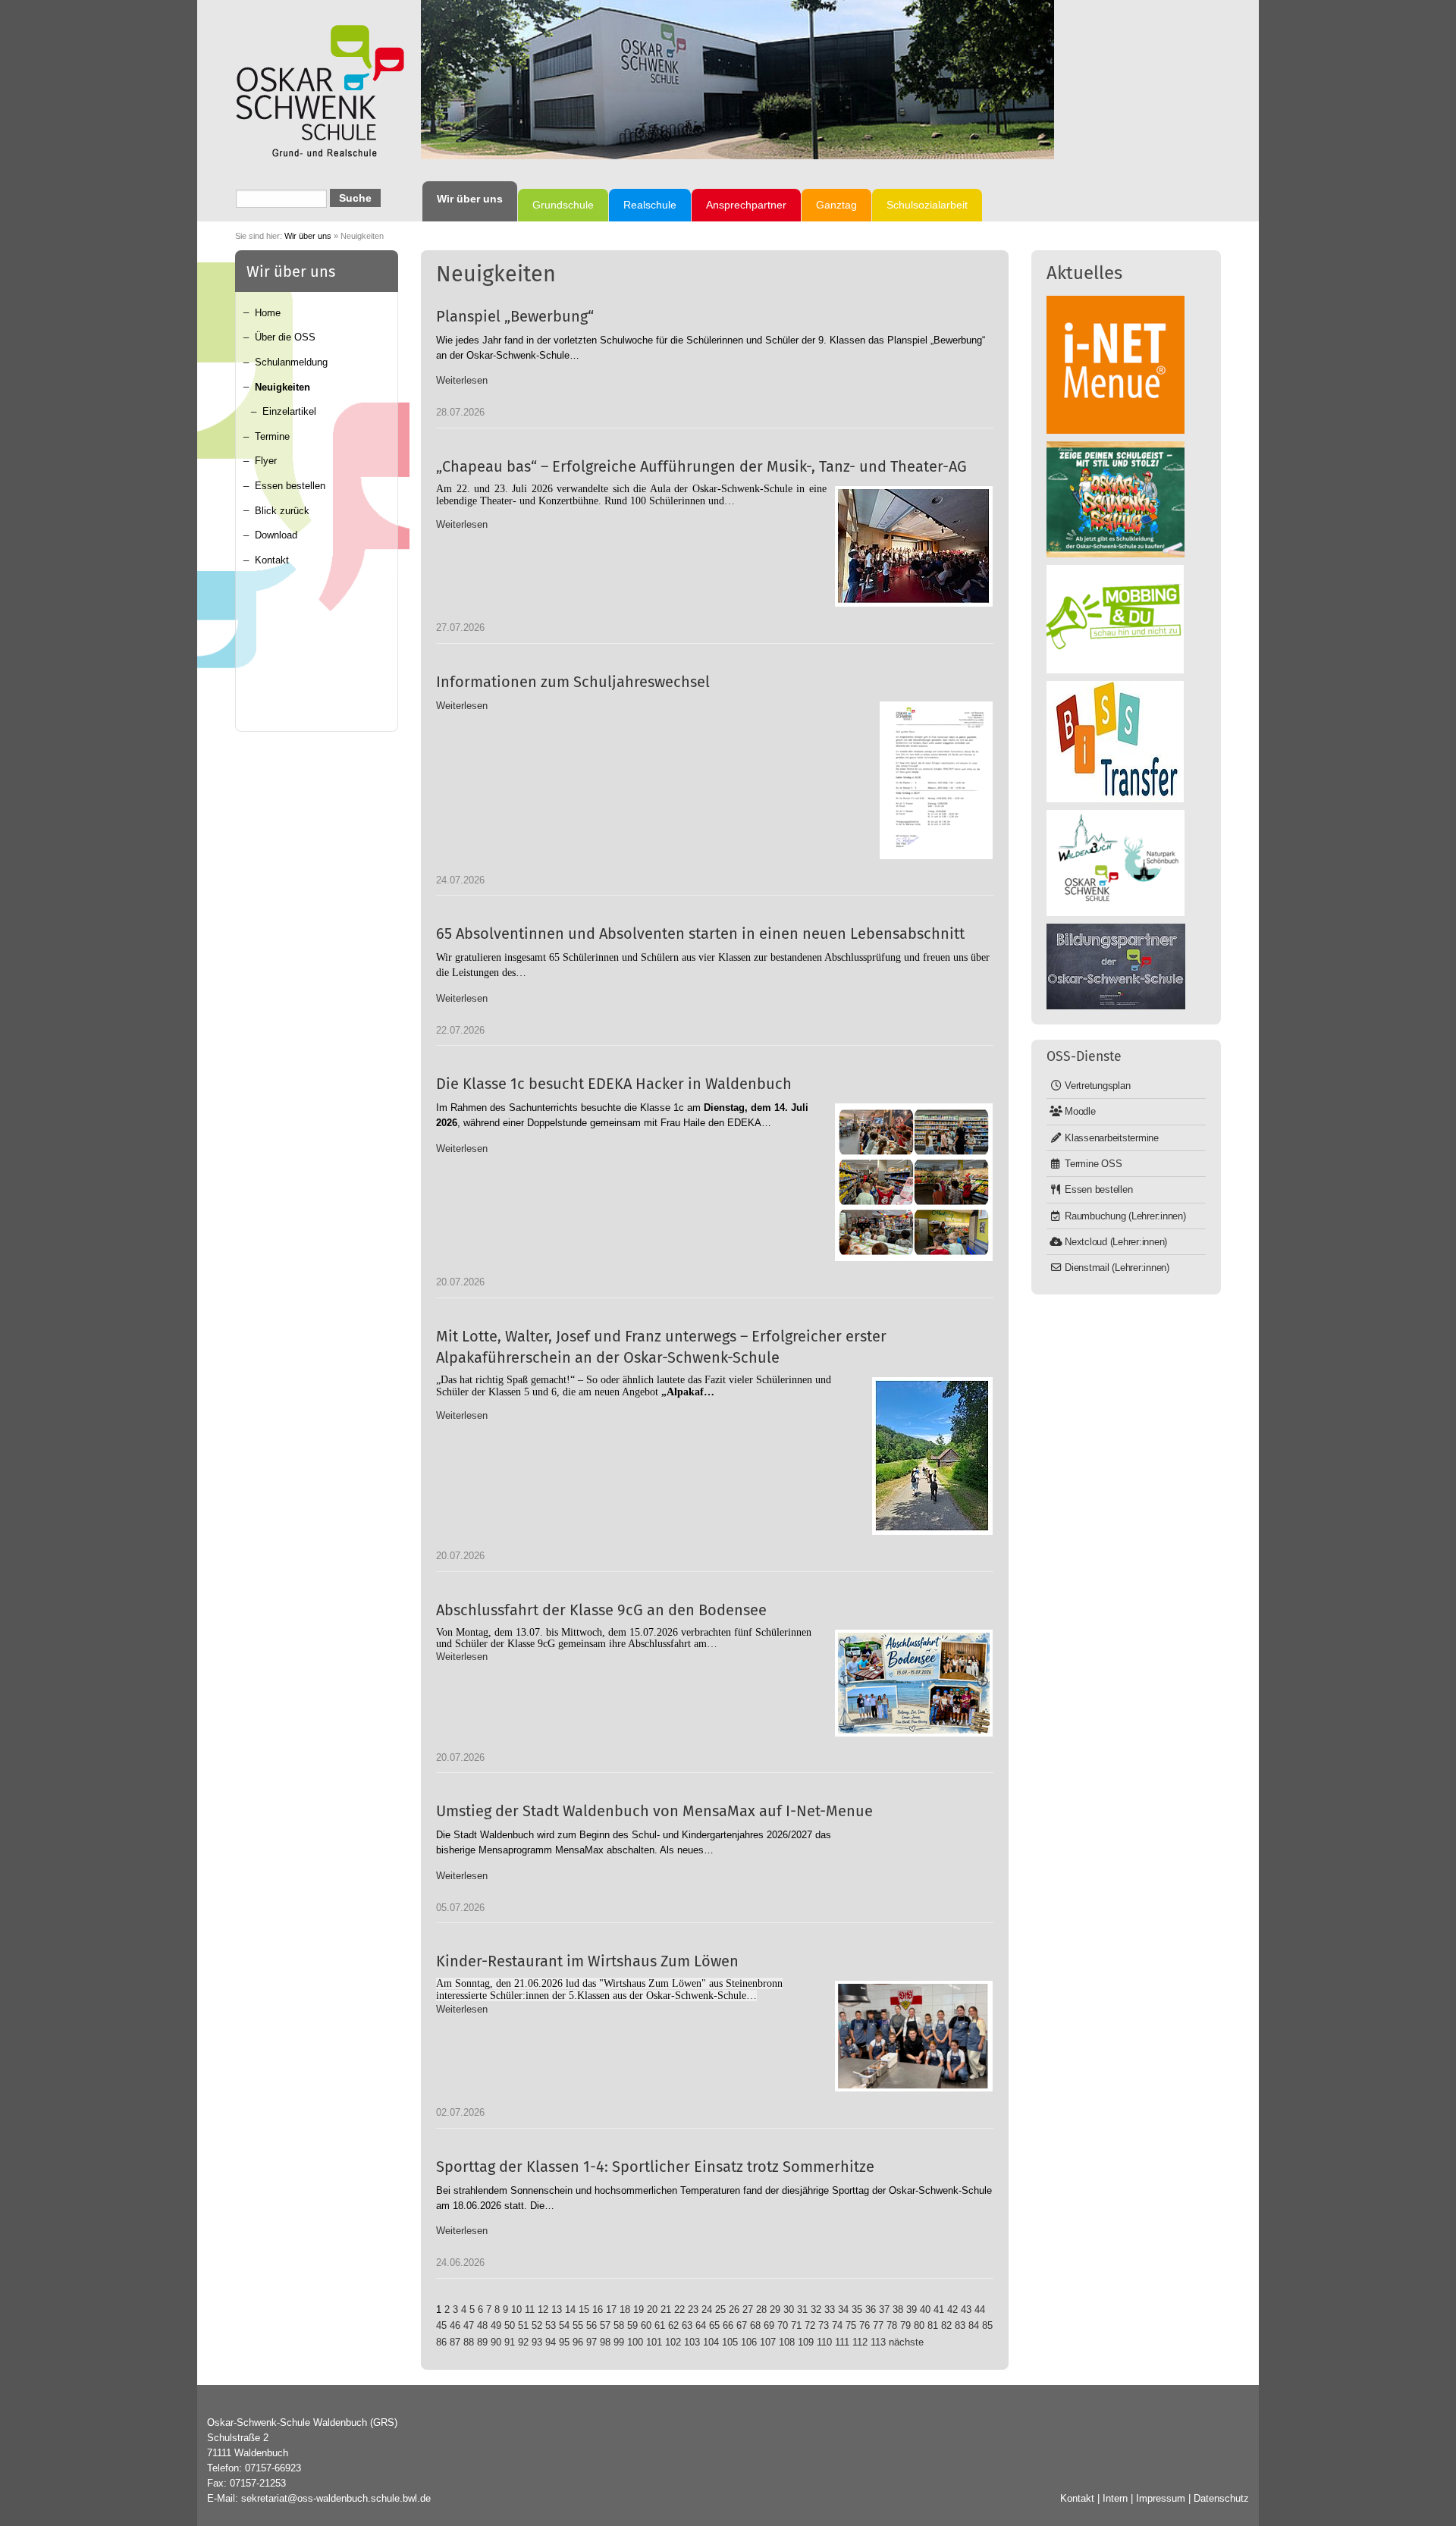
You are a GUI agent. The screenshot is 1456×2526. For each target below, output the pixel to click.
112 (860, 2342)
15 (584, 2309)
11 (530, 2309)
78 (892, 2325)
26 (734, 2309)
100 (635, 2342)
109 (806, 2342)
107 (768, 2342)
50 (510, 2325)
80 (919, 2325)
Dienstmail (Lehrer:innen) (1117, 1268)
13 (557, 2309)
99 (619, 2342)
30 (789, 2309)
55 (578, 2325)
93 (537, 2342)
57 (605, 2325)
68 (755, 2325)
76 (864, 2325)
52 (537, 2325)
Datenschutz (1221, 2498)
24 (707, 2309)
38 (898, 2309)
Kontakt (272, 560)
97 (591, 2342)
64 (701, 2325)
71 (796, 2325)
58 (619, 2325)
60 (646, 2325)
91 (510, 2342)
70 (783, 2325)
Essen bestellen (290, 486)
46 (455, 2325)
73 (824, 2325)
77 (878, 2325)
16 (598, 2309)
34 (843, 2309)
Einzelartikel (289, 411)
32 (816, 2309)
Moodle (1080, 1111)
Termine (272, 436)
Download (276, 535)
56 (591, 2325)
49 (496, 2325)
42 (952, 2309)
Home (268, 313)
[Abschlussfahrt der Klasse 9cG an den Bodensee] (914, 1683)
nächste (906, 2342)
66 (728, 2325)
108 (787, 2342)
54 (564, 2325)
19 (639, 2309)
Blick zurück (282, 511)
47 (469, 2325)
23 (693, 2309)
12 (543, 2309)
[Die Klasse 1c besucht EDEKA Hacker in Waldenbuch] (914, 1182)
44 (980, 2309)
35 (857, 2309)
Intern (1115, 2498)
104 (711, 2342)
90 (496, 2342)
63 (687, 2325)
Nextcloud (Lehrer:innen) (1116, 1242)
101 (654, 2342)
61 (660, 2325)
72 (810, 2325)
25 (720, 2309)
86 (441, 2342)
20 (652, 2309)
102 (673, 2342)
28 (761, 2309)
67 (742, 2325)
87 (455, 2342)
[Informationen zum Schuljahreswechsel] (936, 780)
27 (748, 2309)
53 (551, 2325)
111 (842, 2342)
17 (611, 2309)
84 (974, 2325)
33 (830, 2309)
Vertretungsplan (1097, 1086)
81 (933, 2325)
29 (775, 2309)
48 (482, 2325)
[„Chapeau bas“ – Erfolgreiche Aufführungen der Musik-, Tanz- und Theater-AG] (914, 546)
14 (570, 2309)
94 (551, 2342)
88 (469, 2342)
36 (871, 2309)
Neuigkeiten (282, 387)
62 (673, 2325)
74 (837, 2325)
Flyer (266, 461)
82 (946, 2325)
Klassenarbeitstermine (1112, 1138)
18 (625, 2309)
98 (605, 2342)
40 (925, 2309)
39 (912, 2309)
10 (516, 2309)
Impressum (1161, 2498)
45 (441, 2325)
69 (769, 2325)
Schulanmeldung (291, 362)
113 (878, 2342)
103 (692, 2342)
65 (714, 2325)
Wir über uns (308, 236)
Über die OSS (285, 337)
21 (666, 2309)
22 (679, 2309)
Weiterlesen (462, 380)
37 (884, 2309)
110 (824, 2342)
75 (851, 2325)
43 (966, 2309)
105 (730, 2342)
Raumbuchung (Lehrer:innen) (1125, 1216)
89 (482, 2342)
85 (987, 2325)
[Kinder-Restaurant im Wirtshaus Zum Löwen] (914, 2036)
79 (905, 2325)
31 (802, 2309)
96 (578, 2342)
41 (939, 2309)
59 (632, 2325)
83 (960, 2325)
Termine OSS (1093, 1164)
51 (523, 2325)
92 (523, 2342)
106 (749, 2342)
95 (564, 2342)
